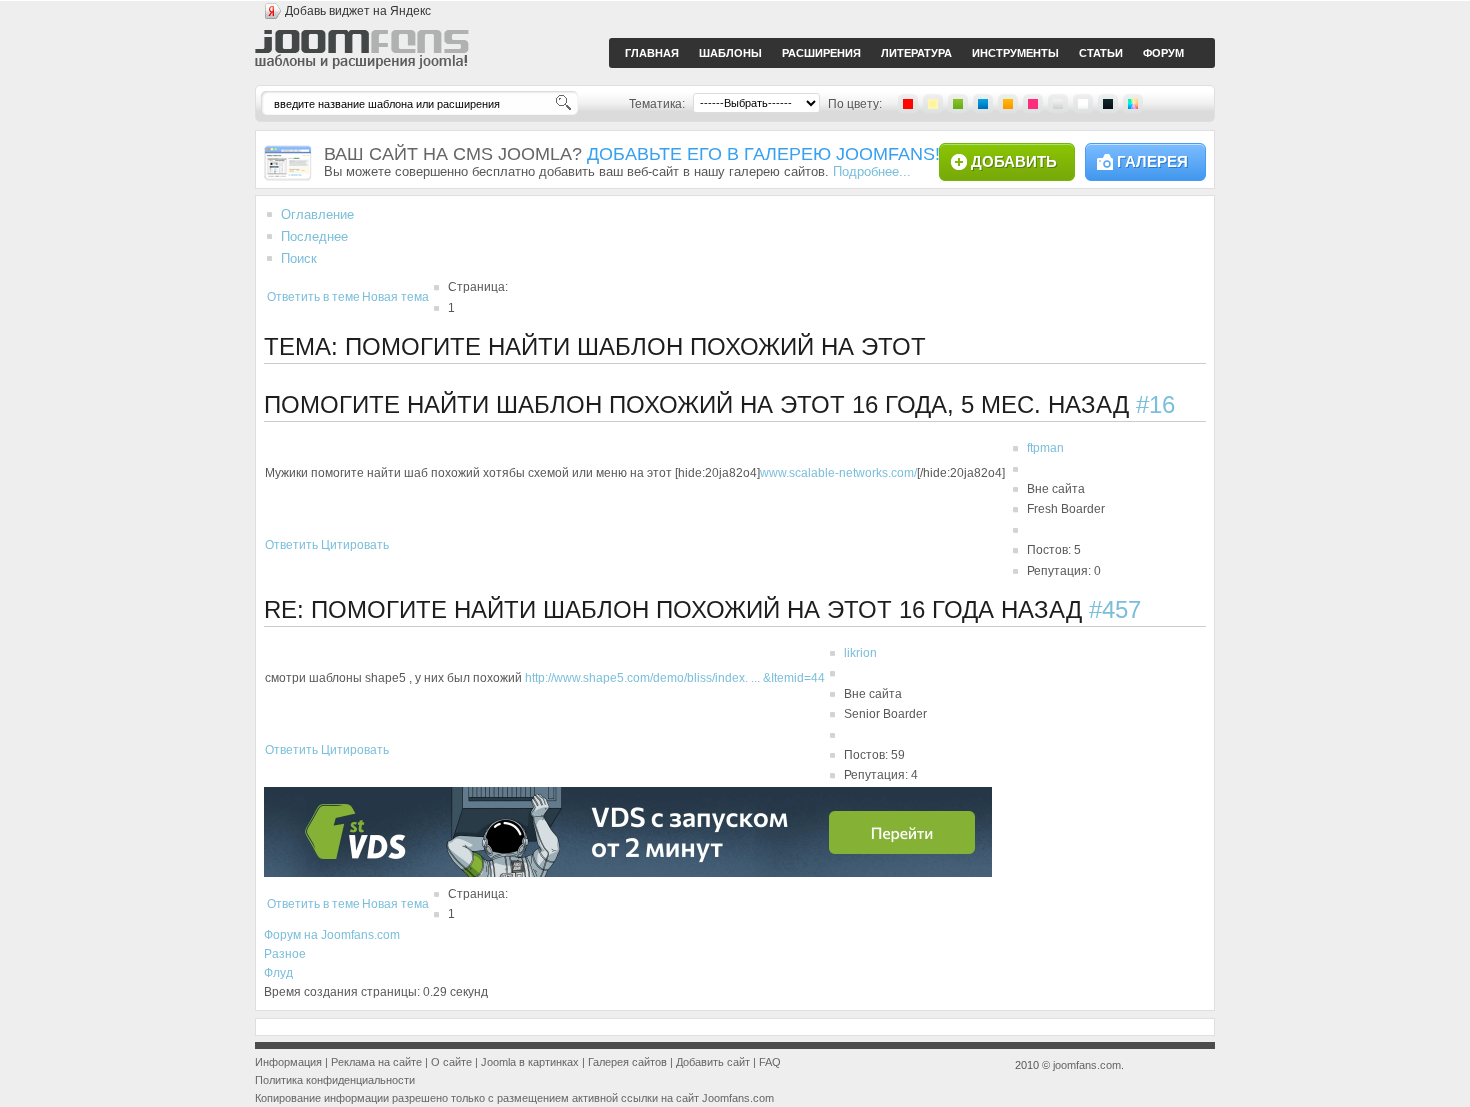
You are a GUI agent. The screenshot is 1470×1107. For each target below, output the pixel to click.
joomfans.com (1087, 1065)
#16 (1155, 404)
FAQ (770, 1062)
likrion (860, 653)
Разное (285, 954)
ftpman (1045, 448)
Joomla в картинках (530, 1062)
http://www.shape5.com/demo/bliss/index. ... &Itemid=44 (675, 678)
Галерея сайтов (627, 1062)
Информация (288, 1062)
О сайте (451, 1062)
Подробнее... (872, 171)
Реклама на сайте (376, 1062)
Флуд (278, 973)
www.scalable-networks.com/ (838, 473)
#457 (1115, 609)
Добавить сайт (713, 1062)
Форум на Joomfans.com (332, 935)
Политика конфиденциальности (335, 1080)
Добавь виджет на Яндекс (358, 11)
